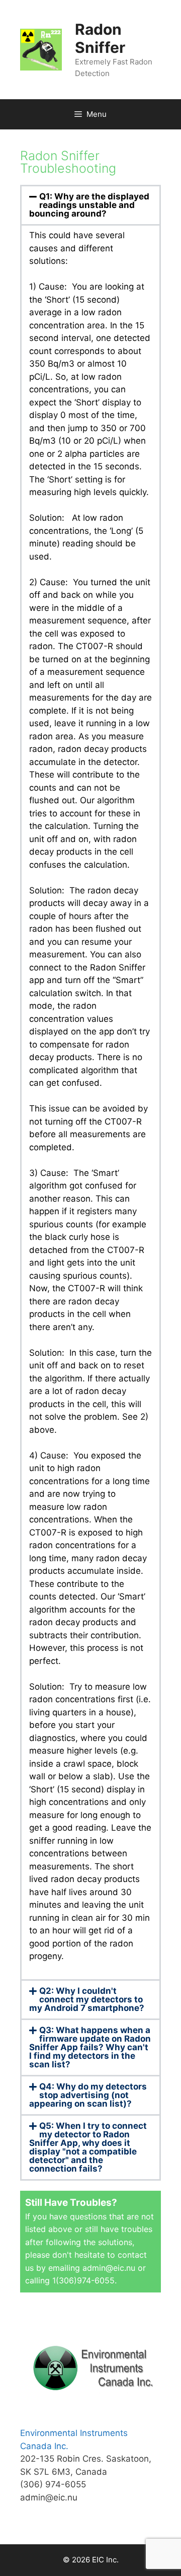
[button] (90, 205)
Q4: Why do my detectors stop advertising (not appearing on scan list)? (88, 2095)
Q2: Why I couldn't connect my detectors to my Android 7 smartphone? (87, 1999)
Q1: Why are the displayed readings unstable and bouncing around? (89, 205)
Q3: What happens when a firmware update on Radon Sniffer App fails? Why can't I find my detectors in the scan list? (90, 2047)
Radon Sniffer (100, 38)
